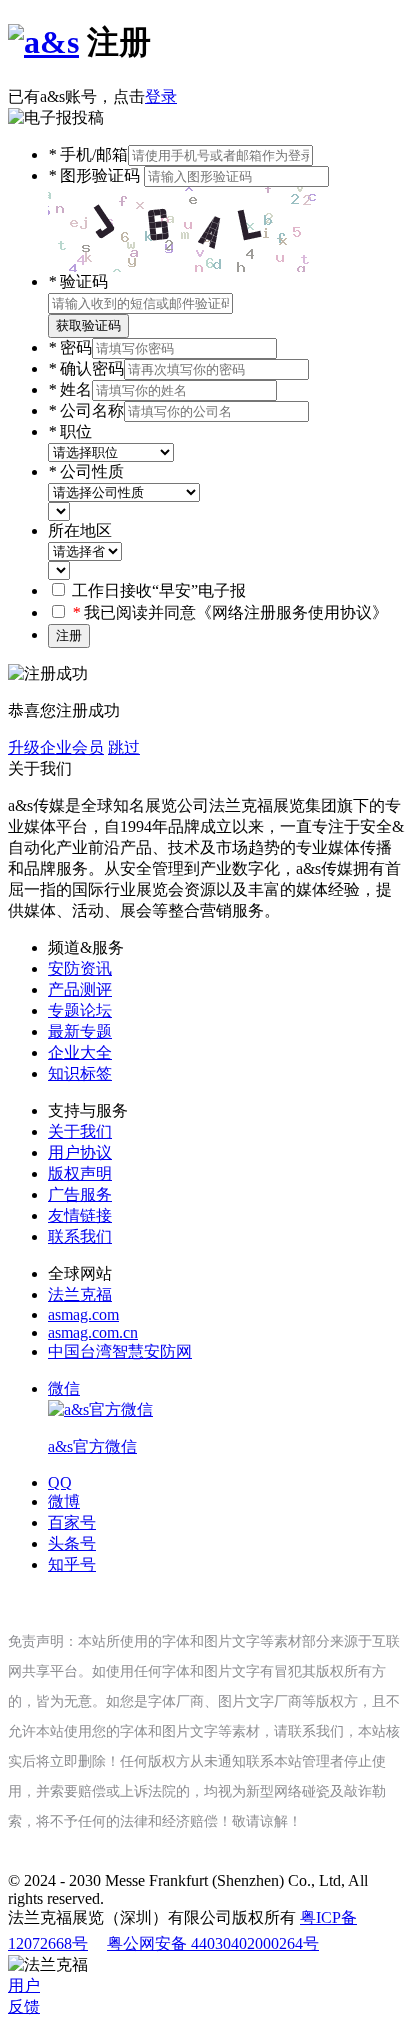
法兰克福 (80, 1294)
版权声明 (80, 1173)
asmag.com (83, 1314)
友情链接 (80, 1215)
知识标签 (80, 1073)
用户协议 (80, 1152)
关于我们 (80, 1131)
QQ (60, 1482)
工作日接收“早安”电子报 (159, 590)
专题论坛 (80, 1010)
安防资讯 (80, 968)
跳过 (124, 747)
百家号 (72, 1522)
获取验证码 (88, 325)
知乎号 (72, 1564)
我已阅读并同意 (230, 612)
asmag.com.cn (93, 1332)
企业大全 (80, 1052)
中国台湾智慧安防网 (120, 1351)
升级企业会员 (56, 747)
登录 (161, 96)
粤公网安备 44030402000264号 (213, 1943)
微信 (92, 1417)
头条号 (72, 1543)
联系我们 (80, 1236)
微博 (64, 1501)
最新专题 (80, 1031)
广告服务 (80, 1194)
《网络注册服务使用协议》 (292, 612)
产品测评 (80, 989)
